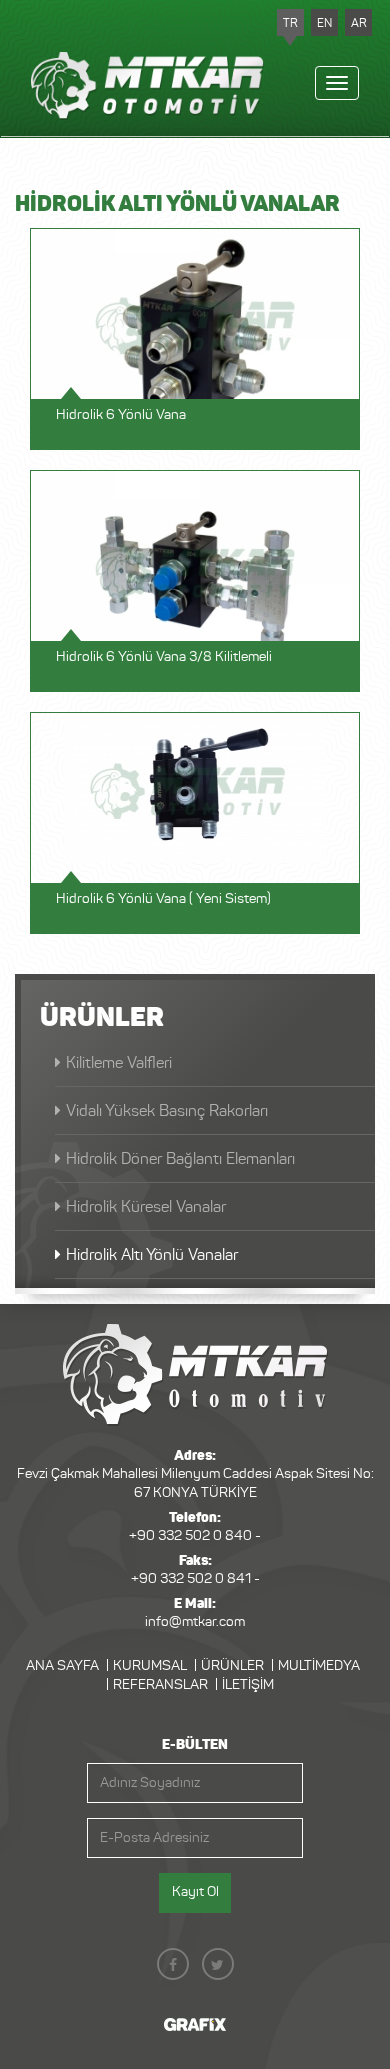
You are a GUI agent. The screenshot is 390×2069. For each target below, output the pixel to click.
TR (290, 22)
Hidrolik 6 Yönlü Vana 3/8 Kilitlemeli (164, 656)
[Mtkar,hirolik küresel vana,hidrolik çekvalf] (195, 1374)
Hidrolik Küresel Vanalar (146, 1206)
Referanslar (160, 1685)
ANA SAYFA (62, 1666)
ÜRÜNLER (232, 1666)
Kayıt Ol (195, 1891)
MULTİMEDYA (319, 1666)
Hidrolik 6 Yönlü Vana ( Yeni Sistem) (163, 898)
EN (324, 22)
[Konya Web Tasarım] (195, 2024)
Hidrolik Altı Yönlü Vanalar (152, 1254)
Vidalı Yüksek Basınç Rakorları (167, 1110)
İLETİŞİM (248, 1685)
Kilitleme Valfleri (119, 1062)
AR (359, 22)
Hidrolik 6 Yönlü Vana (121, 414)
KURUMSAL (150, 1666)
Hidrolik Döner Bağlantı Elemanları (180, 1158)
